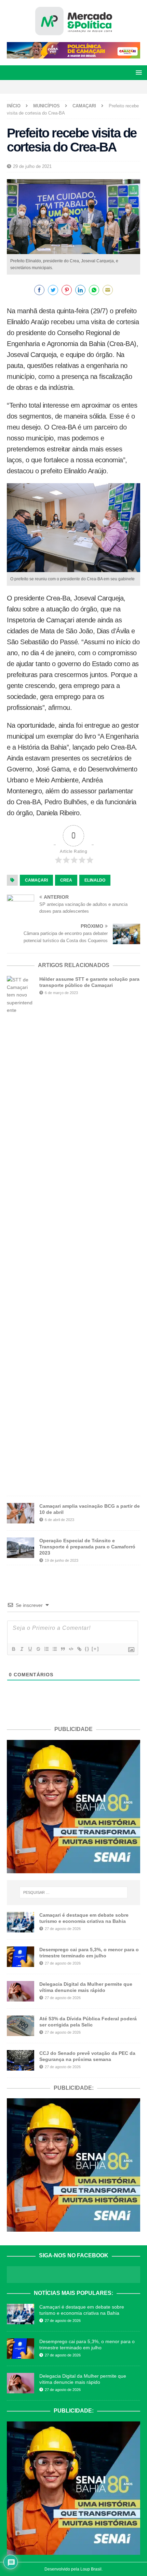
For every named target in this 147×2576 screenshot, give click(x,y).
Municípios (46, 106)
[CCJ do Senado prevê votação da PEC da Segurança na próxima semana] (21, 2060)
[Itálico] (22, 1649)
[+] (95, 1649)
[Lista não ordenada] (54, 1649)
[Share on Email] (108, 290)
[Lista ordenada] (46, 1649)
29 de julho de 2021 (32, 166)
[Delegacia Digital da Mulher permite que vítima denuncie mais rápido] (21, 1991)
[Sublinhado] (30, 1649)
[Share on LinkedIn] (80, 290)
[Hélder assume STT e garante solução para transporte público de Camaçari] (21, 1232)
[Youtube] (91, 87)
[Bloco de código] (71, 1649)
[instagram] (68, 87)
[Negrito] (13, 1649)
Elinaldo (95, 880)
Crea (66, 880)
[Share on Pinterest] (67, 290)
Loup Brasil (91, 2569)
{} (87, 1649)
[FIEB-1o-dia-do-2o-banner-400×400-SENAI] (73, 1869)
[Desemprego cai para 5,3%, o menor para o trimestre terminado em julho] (21, 1957)
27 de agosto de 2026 (63, 1929)
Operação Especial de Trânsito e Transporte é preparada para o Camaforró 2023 (87, 1547)
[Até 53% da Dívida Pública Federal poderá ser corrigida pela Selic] (21, 2026)
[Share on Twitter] (53, 290)
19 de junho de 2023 (62, 1560)
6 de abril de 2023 (59, 1520)
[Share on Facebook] (39, 290)
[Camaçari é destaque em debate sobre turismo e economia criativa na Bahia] (21, 1922)
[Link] (79, 1649)
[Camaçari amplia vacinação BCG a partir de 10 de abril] (21, 1513)
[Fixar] (38, 1649)
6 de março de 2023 (61, 993)
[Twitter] (79, 87)
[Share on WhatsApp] (94, 290)
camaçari (36, 880)
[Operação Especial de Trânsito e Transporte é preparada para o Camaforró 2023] (21, 1548)
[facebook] (56, 87)
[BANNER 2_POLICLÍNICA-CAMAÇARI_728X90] (73, 55)
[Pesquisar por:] (74, 1892)
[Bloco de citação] (63, 1649)
